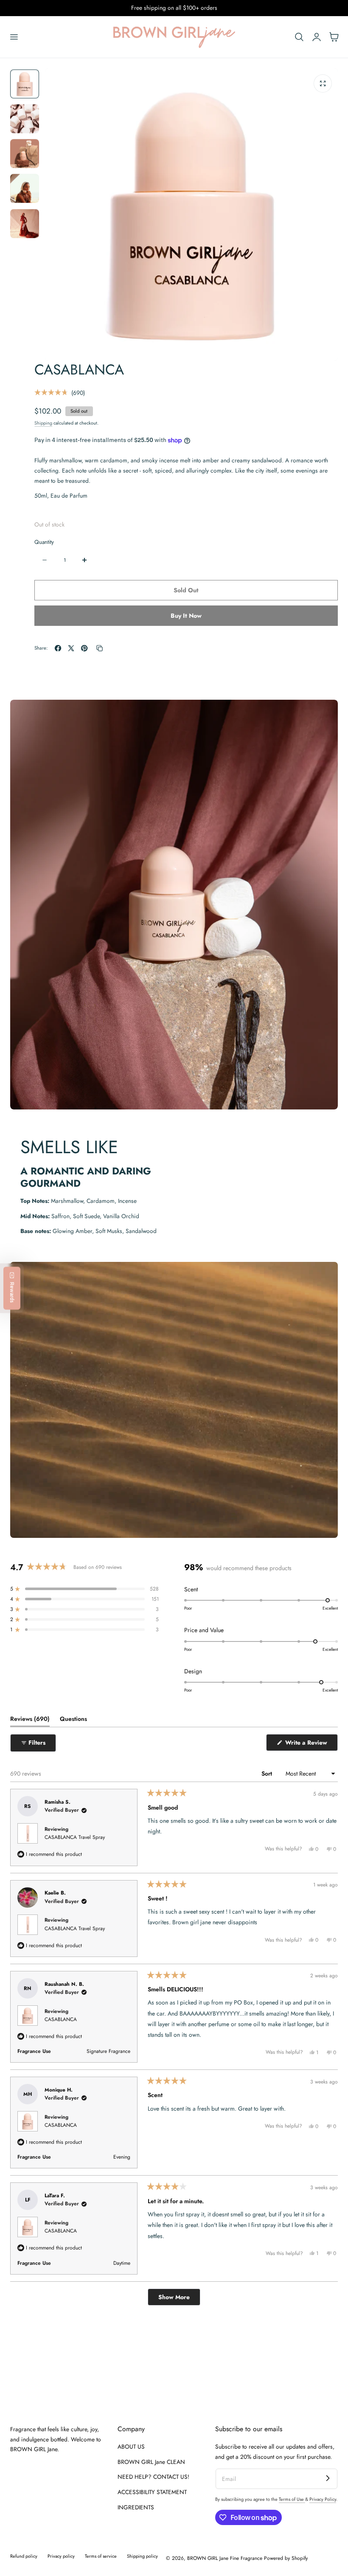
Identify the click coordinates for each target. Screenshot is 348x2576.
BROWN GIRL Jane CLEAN (151, 2462)
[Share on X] (71, 648)
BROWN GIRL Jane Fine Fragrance (225, 2558)
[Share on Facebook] (58, 648)
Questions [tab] (73, 1720)
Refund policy (24, 2556)
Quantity (44, 542)
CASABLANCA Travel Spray (75, 1837)
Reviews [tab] (30, 1720)
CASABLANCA (61, 2019)
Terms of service (101, 2556)
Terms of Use (292, 2499)
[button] (14, 37)
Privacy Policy (323, 2499)
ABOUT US (131, 2446)
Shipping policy (142, 2556)
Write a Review (308, 1744)
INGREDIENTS (136, 2507)
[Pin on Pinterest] (84, 648)
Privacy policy (61, 2556)
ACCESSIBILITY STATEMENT (152, 2492)
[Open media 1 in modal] (323, 83)
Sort (268, 1774)
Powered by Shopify (286, 2558)
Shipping (43, 423)
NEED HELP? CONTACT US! (153, 2477)
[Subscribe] (328, 2478)
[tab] (25, 84)
